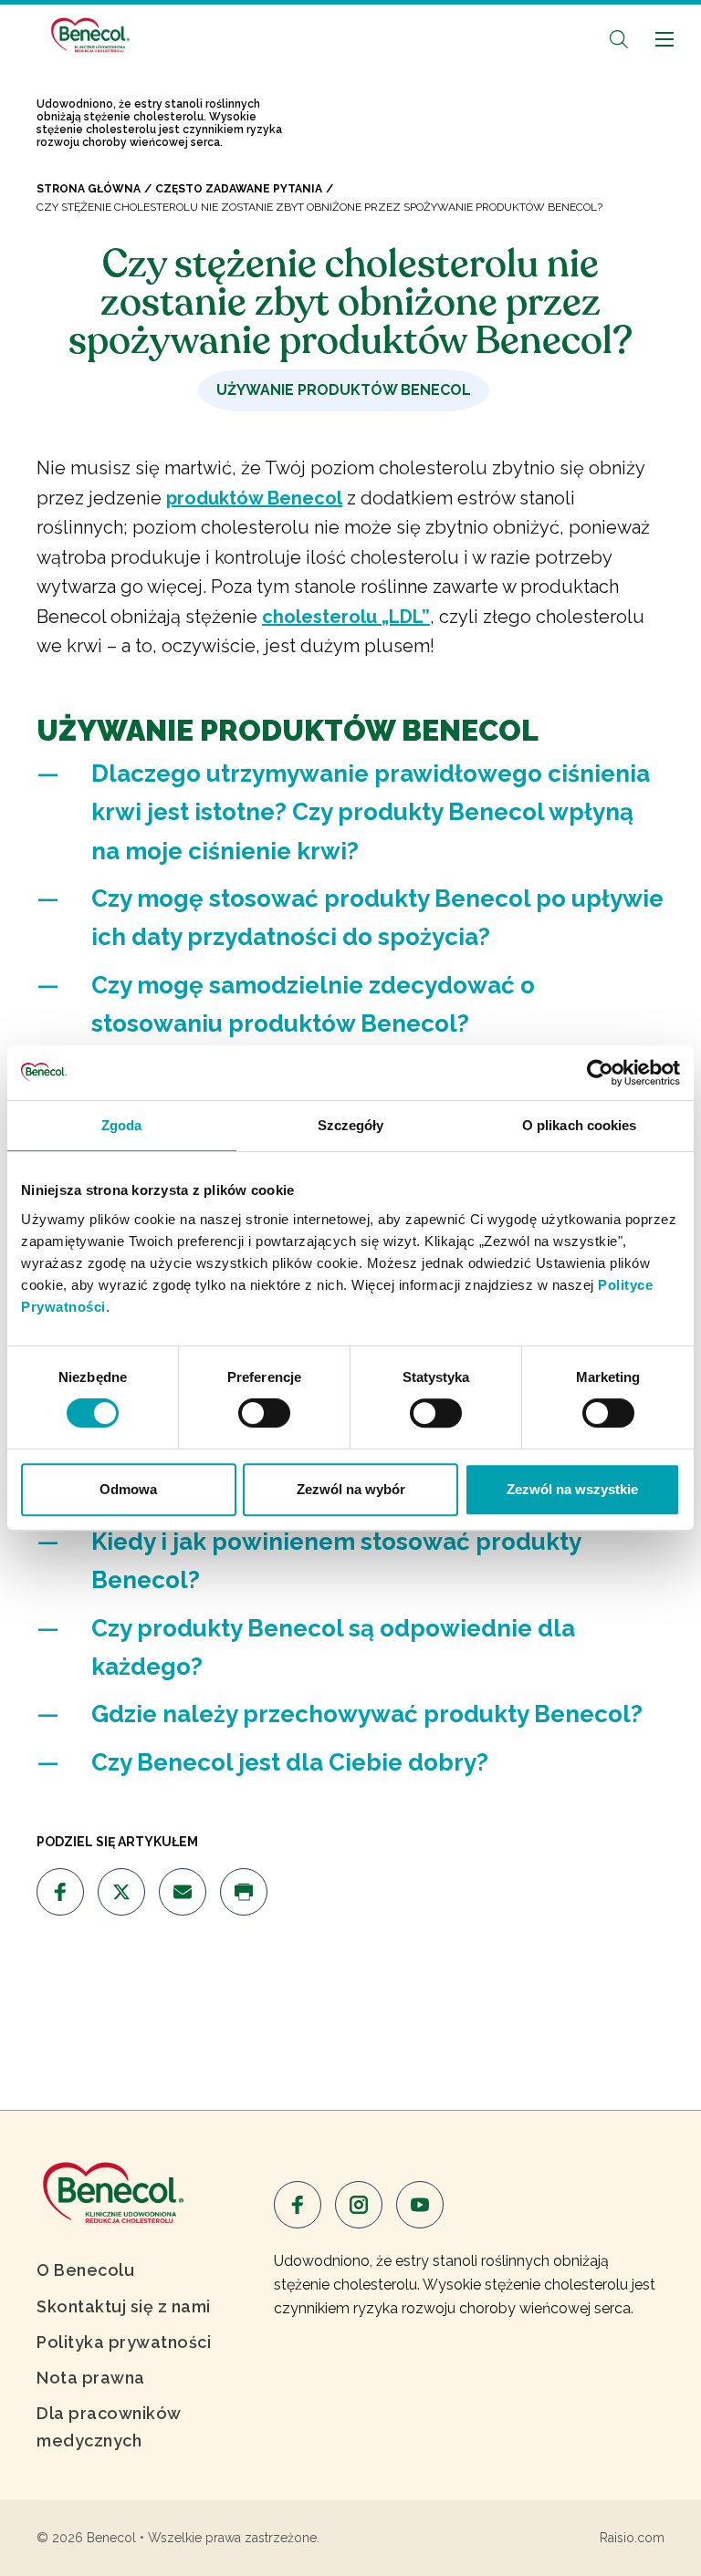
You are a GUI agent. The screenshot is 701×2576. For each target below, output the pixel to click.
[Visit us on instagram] (359, 2205)
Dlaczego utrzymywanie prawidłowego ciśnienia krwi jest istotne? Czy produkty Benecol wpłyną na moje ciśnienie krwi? (371, 812)
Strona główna (89, 189)
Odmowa (128, 1489)
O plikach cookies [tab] (580, 1125)
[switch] (264, 1413)
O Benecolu (85, 2270)
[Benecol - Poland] (89, 35)
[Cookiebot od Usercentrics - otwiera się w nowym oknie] (600, 1073)
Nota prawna (91, 2378)
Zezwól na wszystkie (572, 1489)
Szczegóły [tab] (351, 1125)
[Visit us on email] (183, 1892)
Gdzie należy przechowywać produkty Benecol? (367, 1714)
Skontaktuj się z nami (124, 2306)
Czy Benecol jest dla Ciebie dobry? (290, 1762)
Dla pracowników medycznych (109, 2426)
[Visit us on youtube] (420, 2205)
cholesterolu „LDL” (346, 617)
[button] (619, 39)
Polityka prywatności (124, 2342)
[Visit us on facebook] (60, 1892)
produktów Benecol (254, 498)
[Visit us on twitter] (121, 1892)
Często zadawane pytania (239, 189)
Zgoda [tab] (122, 1125)
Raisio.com (632, 2538)
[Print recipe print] (244, 1892)
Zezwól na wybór (351, 1489)
